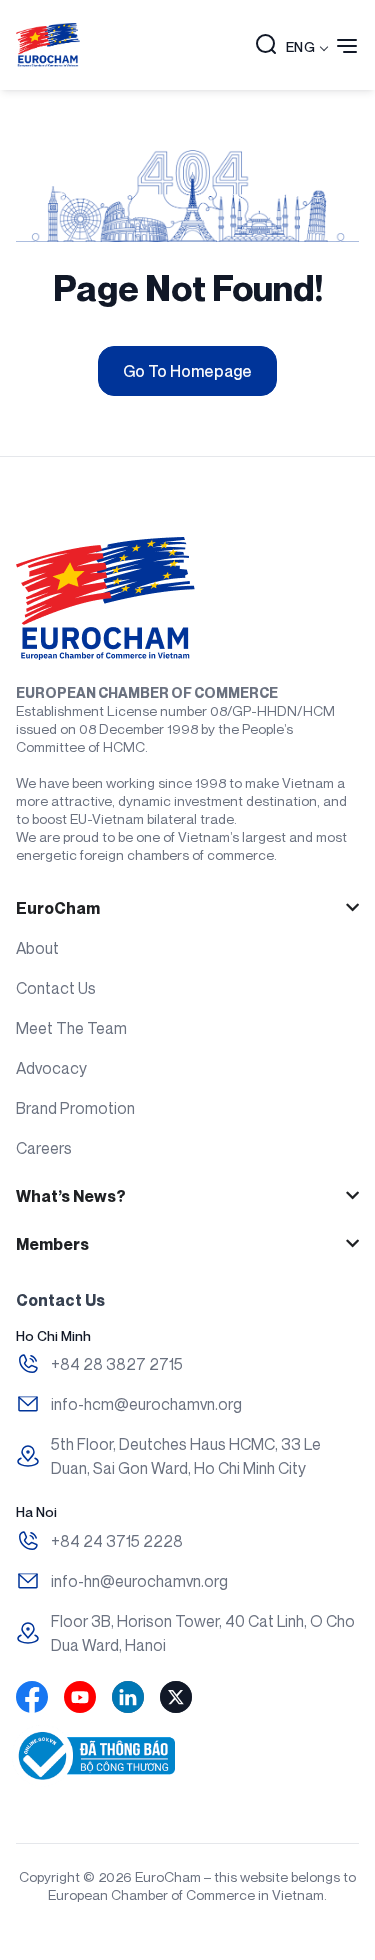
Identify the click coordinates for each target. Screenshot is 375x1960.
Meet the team (71, 1028)
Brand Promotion (75, 1108)
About (37, 948)
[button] (266, 46)
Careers (44, 1148)
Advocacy (51, 1068)
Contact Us (56, 988)
